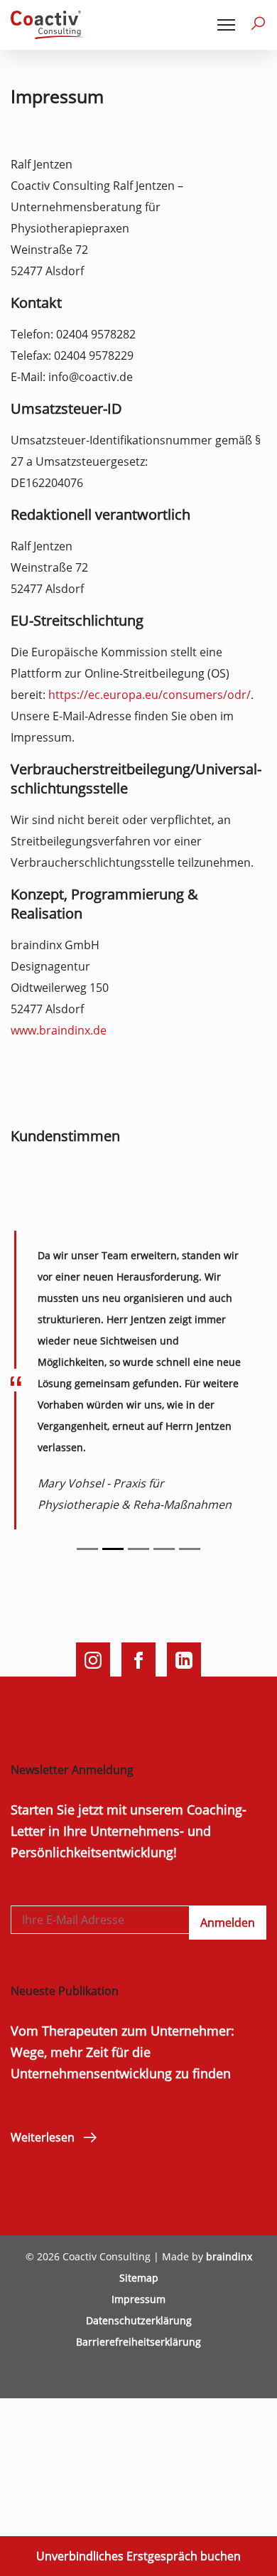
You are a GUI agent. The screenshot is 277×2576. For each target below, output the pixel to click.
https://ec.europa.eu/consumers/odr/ (150, 695)
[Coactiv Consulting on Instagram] (93, 1660)
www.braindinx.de (59, 1030)
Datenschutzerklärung (139, 2320)
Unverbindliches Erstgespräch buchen (138, 2556)
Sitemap (139, 2278)
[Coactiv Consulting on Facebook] (138, 1660)
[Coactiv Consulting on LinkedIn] (184, 1660)
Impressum (138, 2299)
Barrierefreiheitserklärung (138, 2342)
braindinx (229, 2256)
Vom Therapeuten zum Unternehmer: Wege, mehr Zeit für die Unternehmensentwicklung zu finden (123, 2052)
